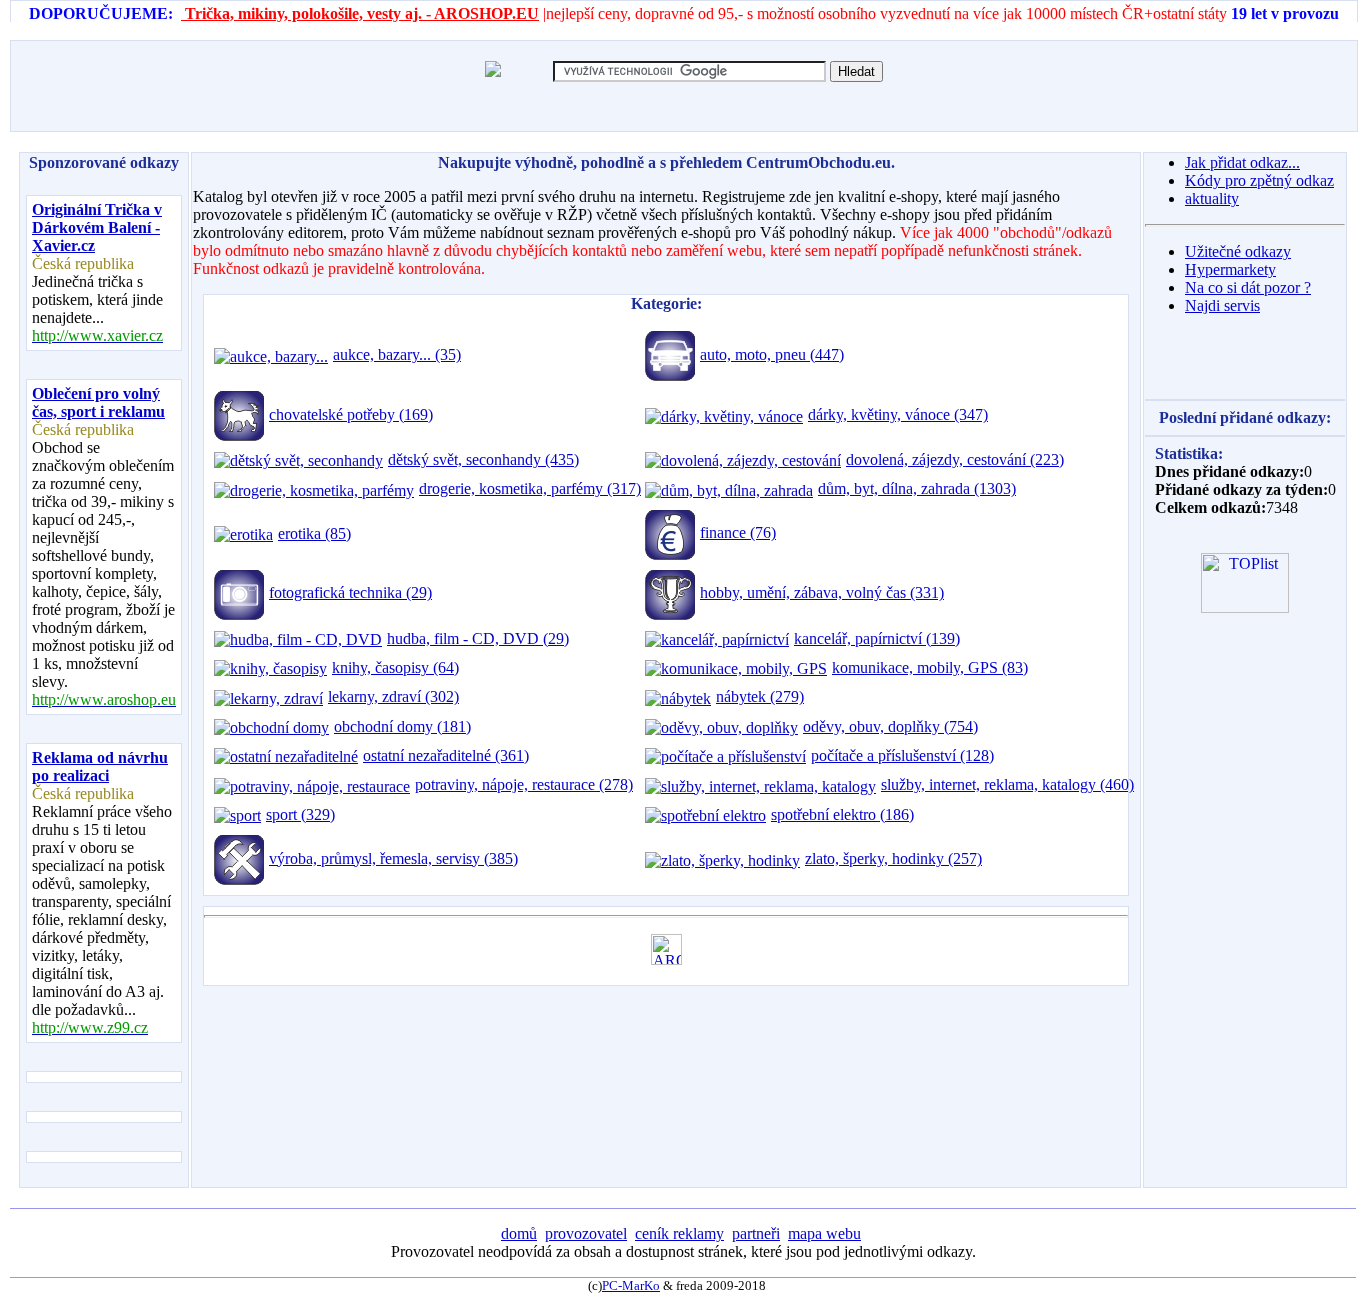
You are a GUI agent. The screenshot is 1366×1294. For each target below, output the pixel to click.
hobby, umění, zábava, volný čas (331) (822, 592)
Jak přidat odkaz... (1242, 162)
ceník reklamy (679, 1233)
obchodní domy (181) (402, 726)
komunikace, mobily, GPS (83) (930, 667)
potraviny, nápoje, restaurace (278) (524, 784)
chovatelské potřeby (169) (351, 414)
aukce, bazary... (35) (397, 354)
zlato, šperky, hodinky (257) (893, 858)
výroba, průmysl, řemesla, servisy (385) (393, 858)
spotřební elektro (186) (842, 814)
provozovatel (586, 1233)
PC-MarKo (631, 1285)
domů (519, 1233)
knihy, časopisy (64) (395, 667)
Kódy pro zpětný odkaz (1259, 180)
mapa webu (824, 1233)
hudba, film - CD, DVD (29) (478, 638)
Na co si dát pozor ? (1248, 287)
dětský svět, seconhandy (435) (483, 459)
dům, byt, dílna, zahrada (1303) (917, 488)
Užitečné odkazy (1238, 251)
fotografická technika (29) (350, 592)
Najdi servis (1222, 305)
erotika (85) (314, 533)
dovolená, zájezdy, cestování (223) (955, 459)
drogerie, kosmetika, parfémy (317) (530, 488)
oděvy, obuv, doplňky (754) (890, 726)
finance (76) (738, 532)
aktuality (1212, 198)
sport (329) (300, 814)
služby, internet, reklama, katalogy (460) (1007, 784)
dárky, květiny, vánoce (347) (898, 414)
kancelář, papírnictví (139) (877, 638)
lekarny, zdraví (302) (393, 696)
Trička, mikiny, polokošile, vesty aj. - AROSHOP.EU (360, 13)
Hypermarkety (1230, 269)
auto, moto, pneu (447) (772, 354)
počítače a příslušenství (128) (902, 755)
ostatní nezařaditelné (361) (446, 755)
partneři (756, 1233)
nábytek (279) (760, 696)
